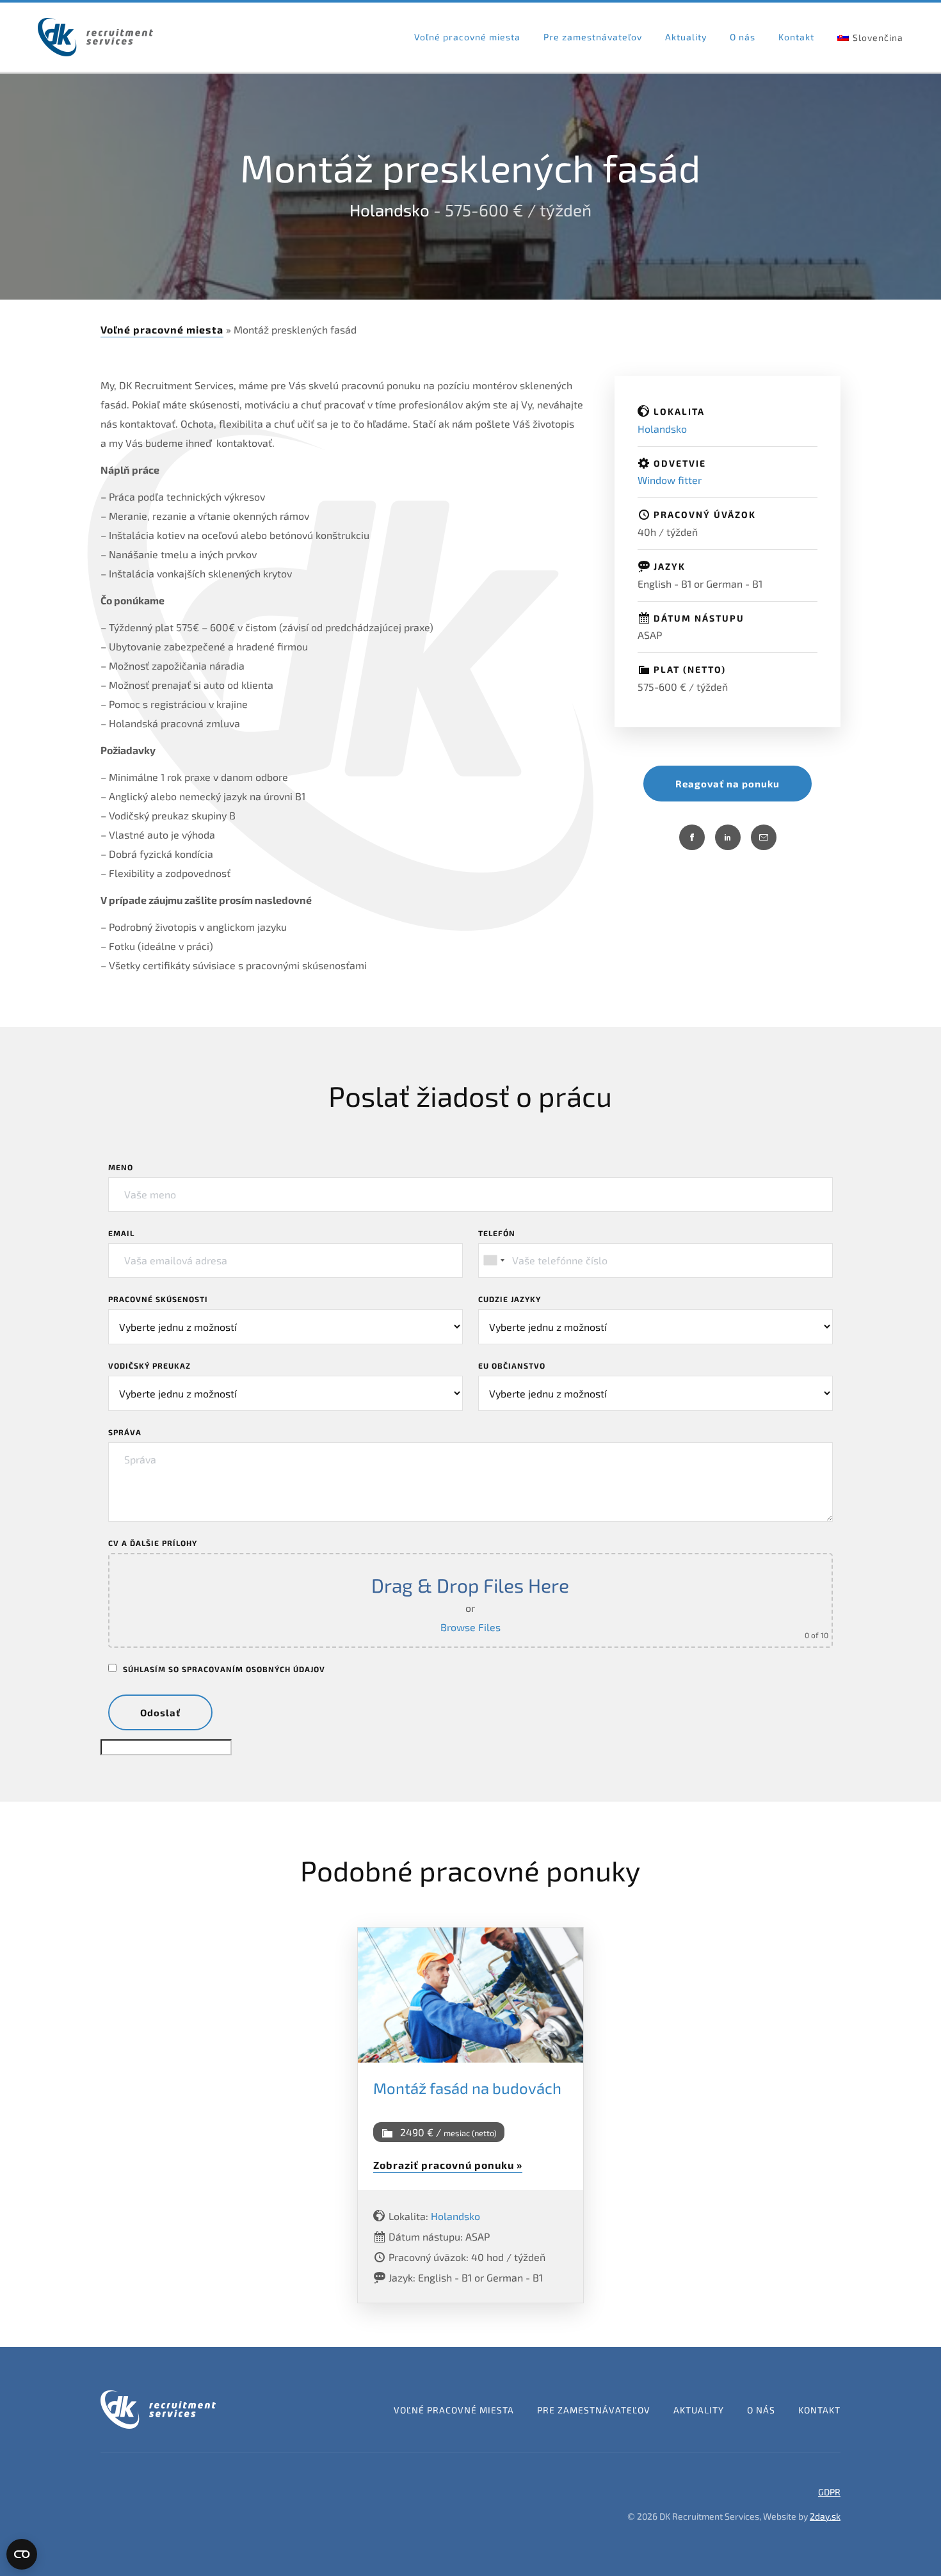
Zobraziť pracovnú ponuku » (448, 2165)
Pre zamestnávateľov (593, 37)
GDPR (829, 2492)
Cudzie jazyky (510, 1299)
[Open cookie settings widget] (22, 2554)
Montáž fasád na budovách (467, 2088)
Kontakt (796, 37)
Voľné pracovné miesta (467, 37)
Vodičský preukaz (149, 1365)
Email (121, 1233)
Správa (125, 1432)
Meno (121, 1167)
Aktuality (686, 37)
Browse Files (470, 1627)
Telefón (497, 1233)
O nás (743, 37)
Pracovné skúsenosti (158, 1299)
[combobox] (494, 1260)
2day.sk (825, 2516)
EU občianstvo (512, 1365)
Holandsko (390, 210)
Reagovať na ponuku (728, 784)
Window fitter (670, 480)
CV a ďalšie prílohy (153, 1543)
